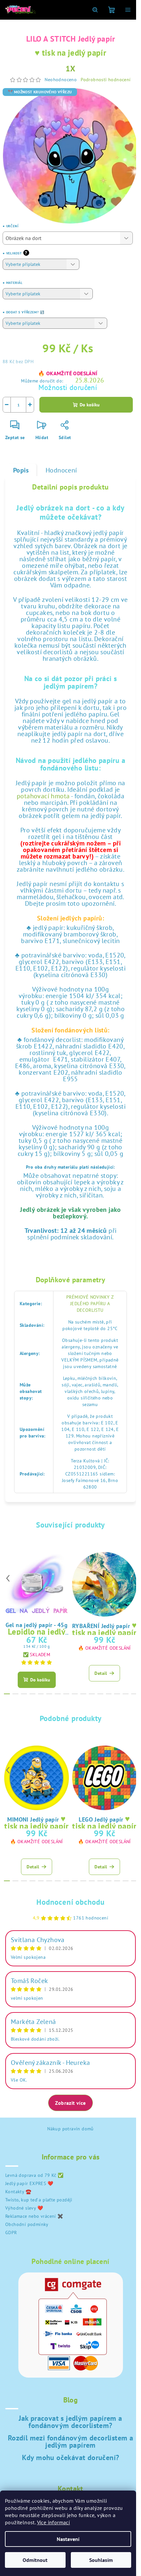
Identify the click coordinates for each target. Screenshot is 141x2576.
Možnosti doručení (68, 387)
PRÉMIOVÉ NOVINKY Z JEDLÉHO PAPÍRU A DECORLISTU (90, 1304)
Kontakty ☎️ (18, 2192)
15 (134, 1694)
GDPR (11, 2233)
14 (126, 1694)
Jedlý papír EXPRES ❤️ (29, 2183)
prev (8, 1578)
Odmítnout (35, 2560)
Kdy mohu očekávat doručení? (71, 2457)
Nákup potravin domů (70, 2129)
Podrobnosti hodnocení (106, 80)
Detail (101, 1673)
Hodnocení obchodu (70, 1902)
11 (100, 1694)
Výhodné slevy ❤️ (24, 2208)
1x (71, 69)
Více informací (54, 2522)
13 (117, 1694)
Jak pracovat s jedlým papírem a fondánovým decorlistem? (70, 2422)
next (133, 1578)
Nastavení (68, 2539)
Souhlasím (101, 2560)
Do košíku (90, 405)
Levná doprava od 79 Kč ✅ (34, 2175)
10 (92, 1694)
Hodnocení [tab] (61, 470)
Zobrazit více (70, 2103)
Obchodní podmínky (27, 2224)
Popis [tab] (21, 470)
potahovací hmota (43, 796)
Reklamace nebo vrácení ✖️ (34, 2216)
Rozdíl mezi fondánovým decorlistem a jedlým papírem (70, 2441)
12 (109, 1694)
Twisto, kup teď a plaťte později (39, 2200)
